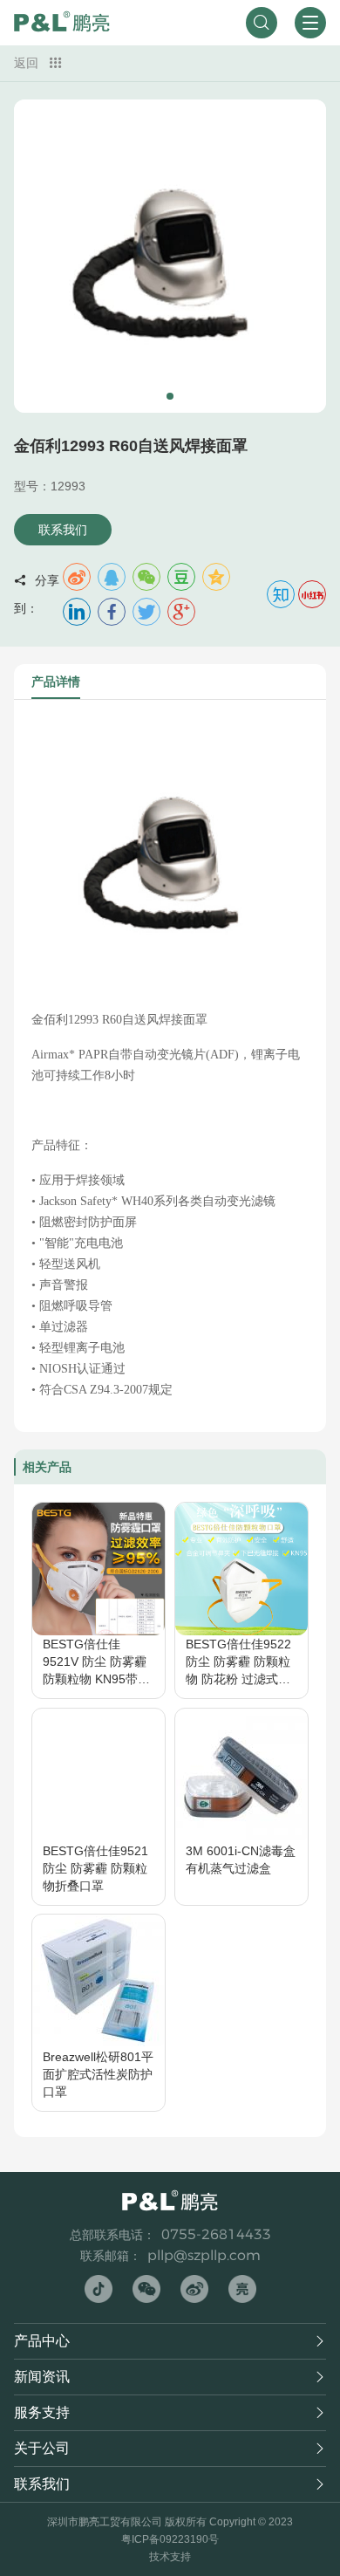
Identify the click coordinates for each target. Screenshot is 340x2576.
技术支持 (170, 2557)
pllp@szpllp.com (204, 2255)
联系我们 (63, 530)
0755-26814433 (216, 2234)
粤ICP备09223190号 (170, 2539)
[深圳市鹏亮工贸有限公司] (62, 23)
